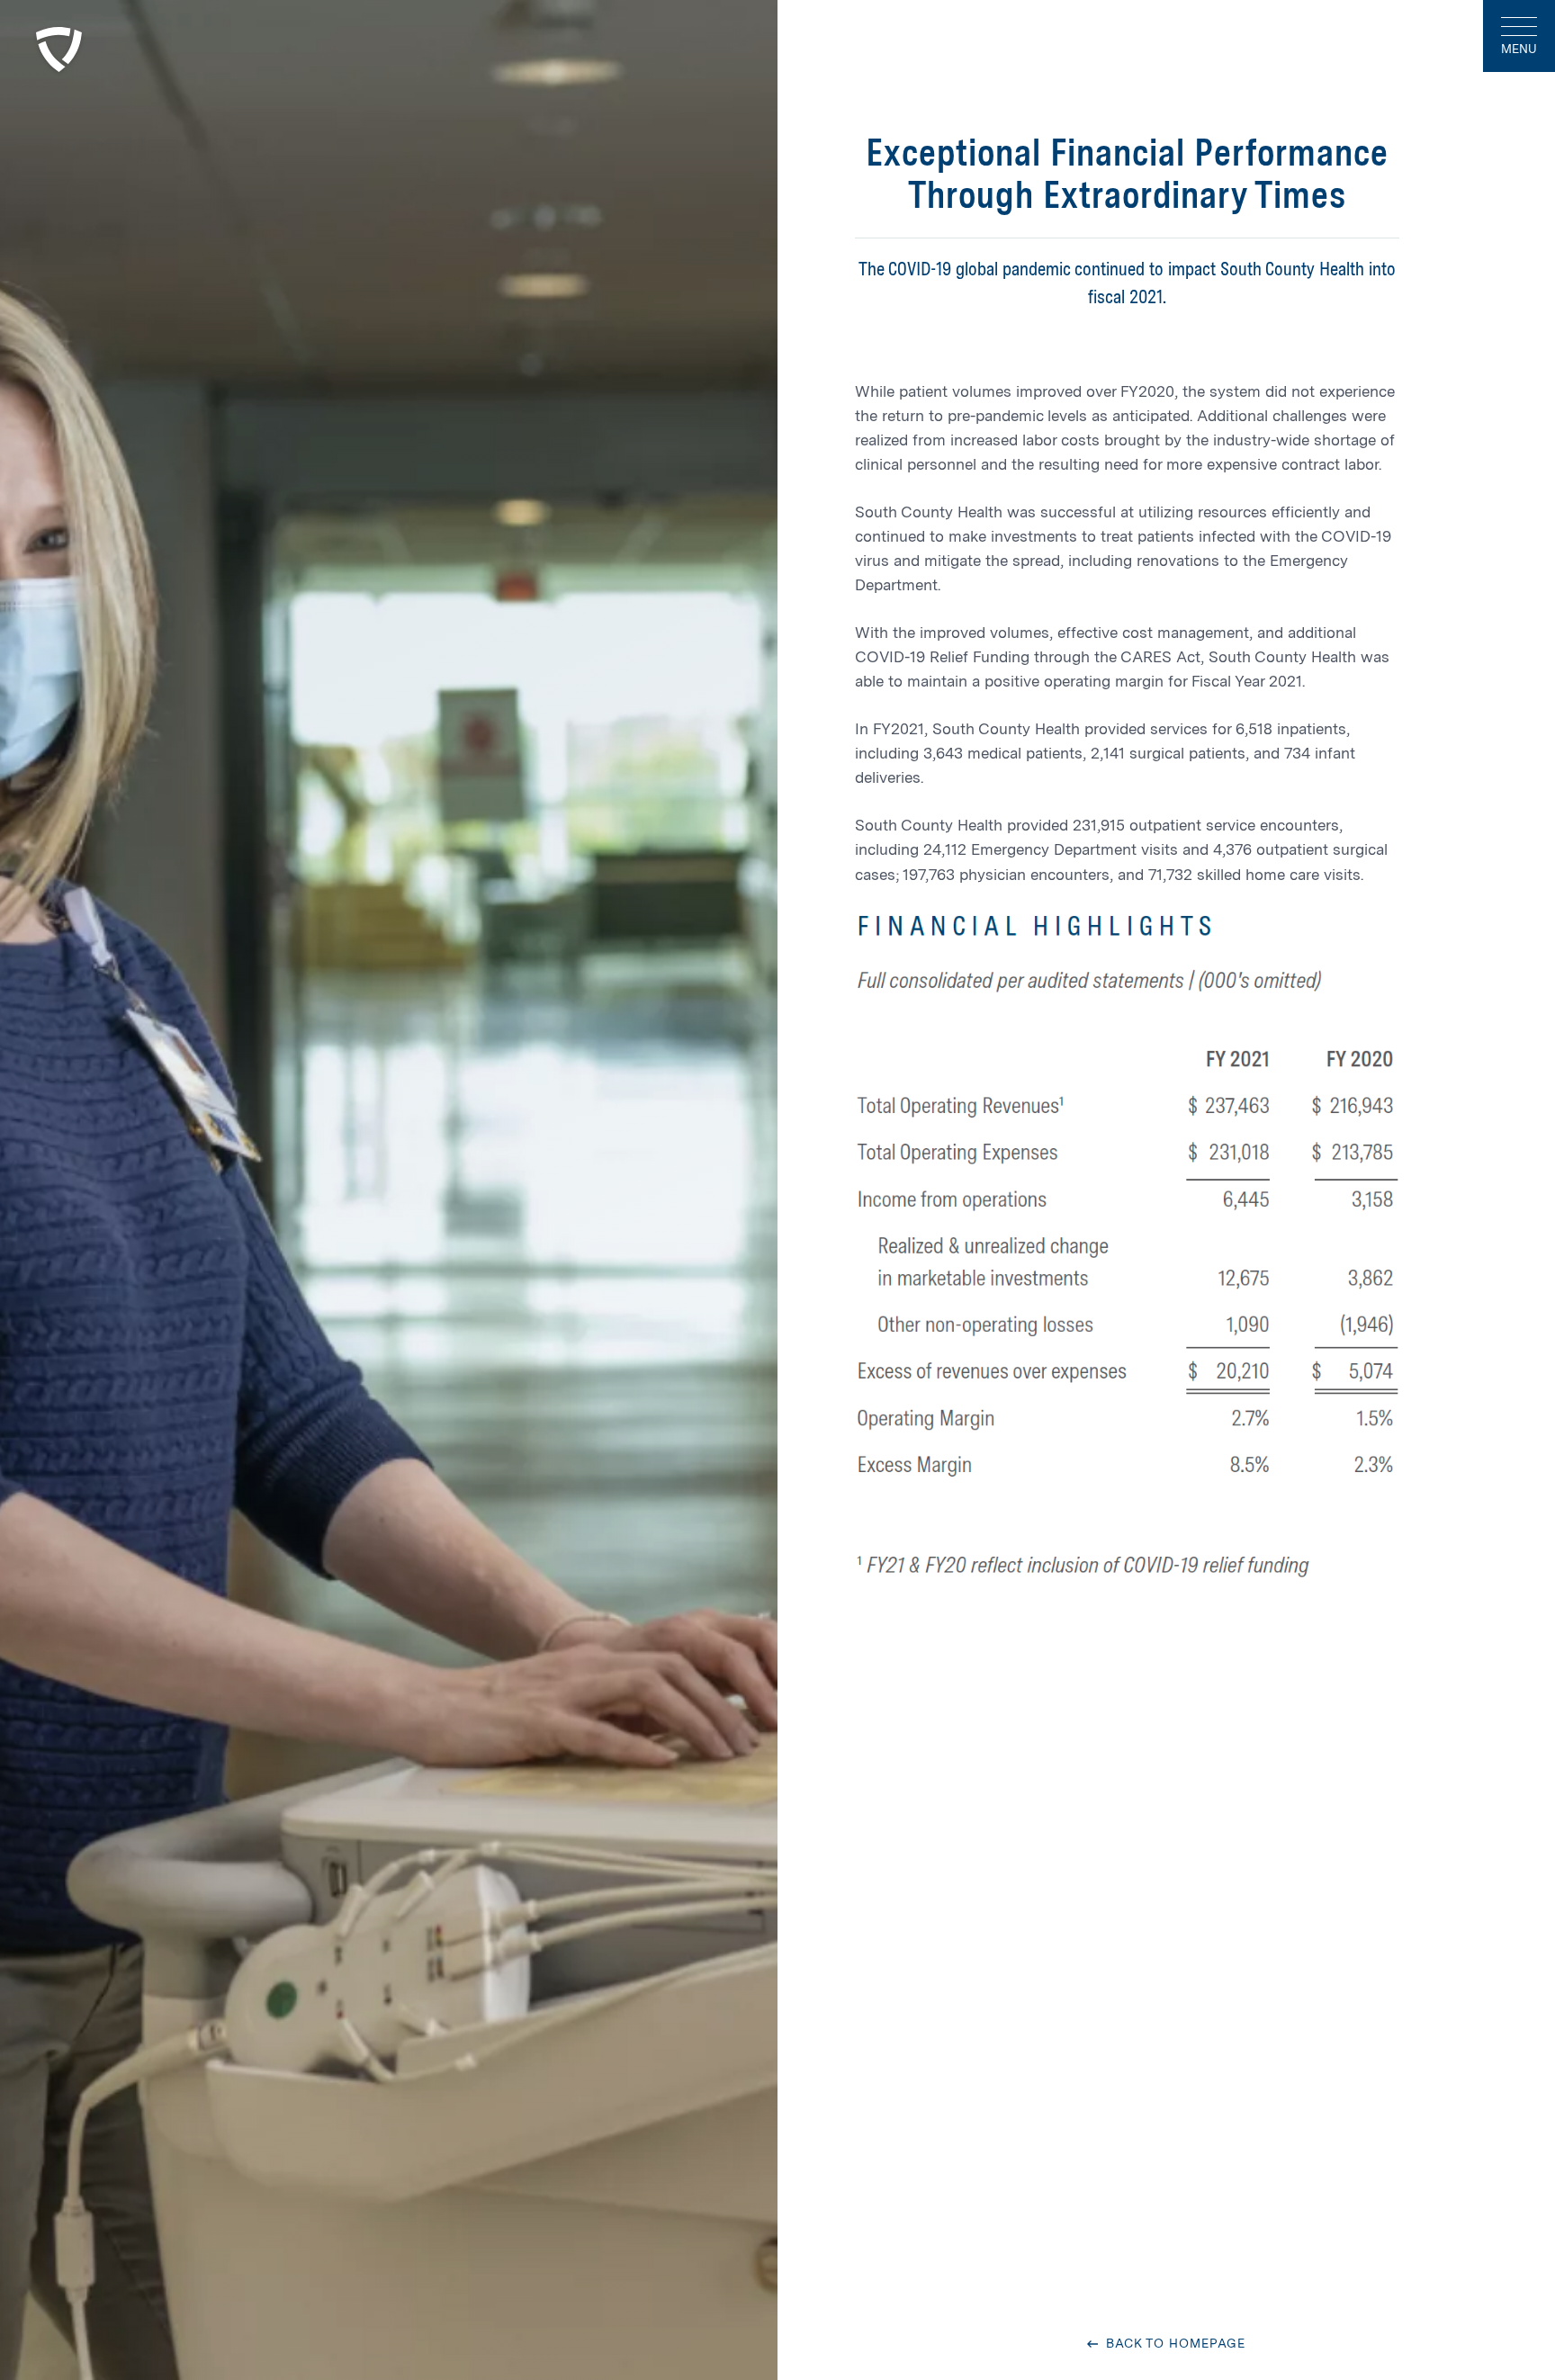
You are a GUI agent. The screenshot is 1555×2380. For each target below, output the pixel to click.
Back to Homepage (1173, 2344)
